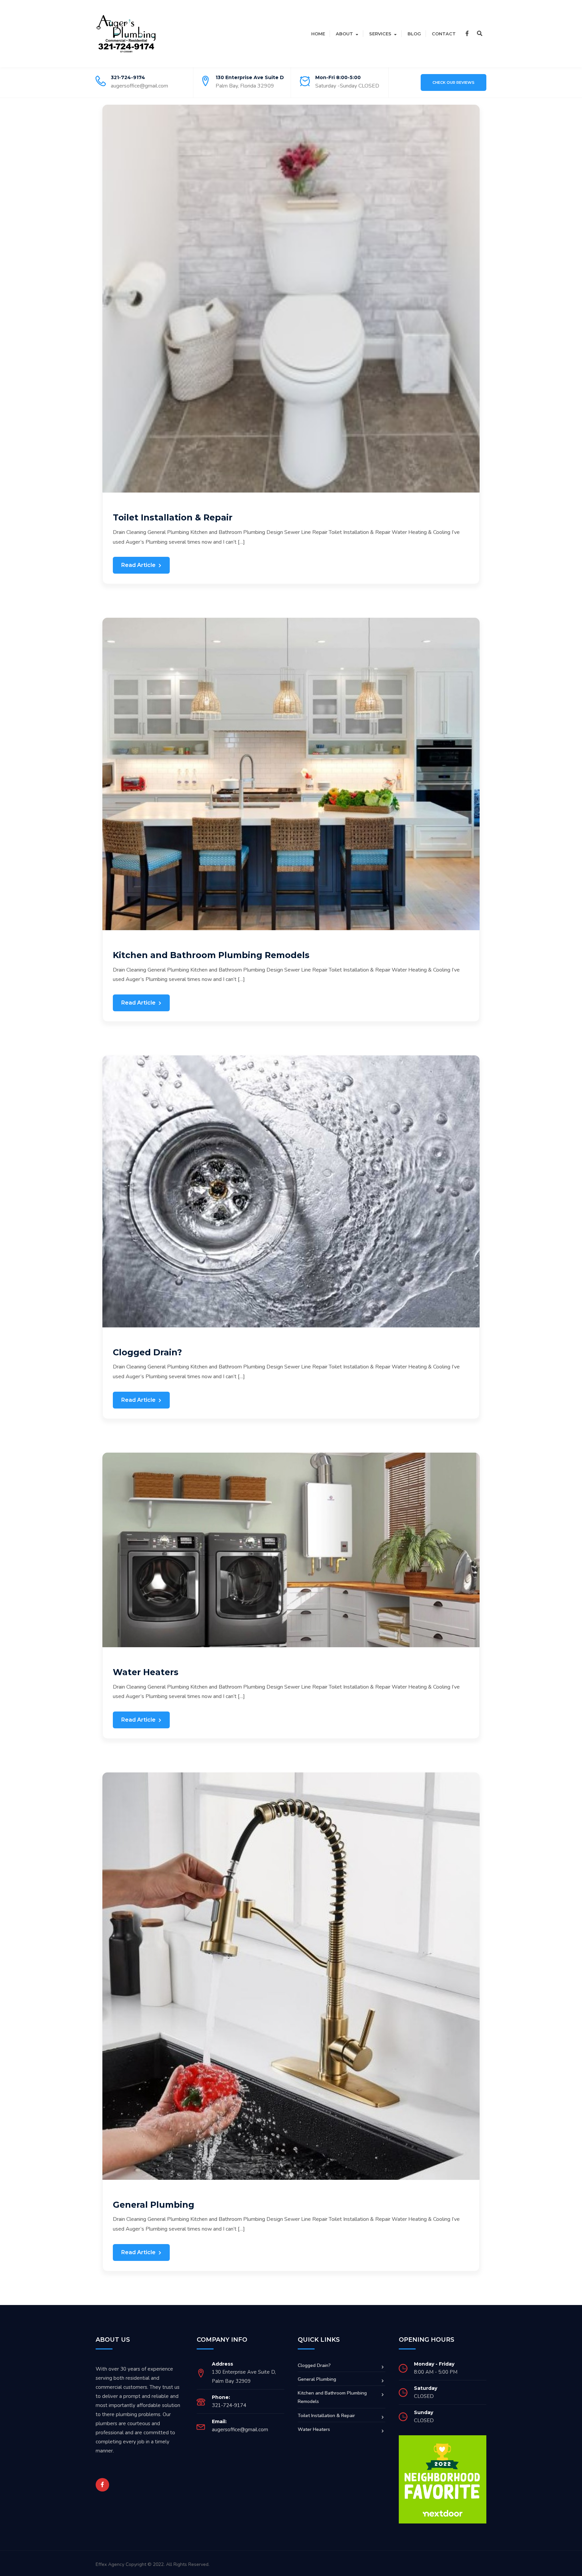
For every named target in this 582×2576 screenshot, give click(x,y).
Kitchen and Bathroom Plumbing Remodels (211, 955)
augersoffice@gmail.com (139, 86)
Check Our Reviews (454, 82)
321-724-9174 (128, 77)
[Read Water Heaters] (291, 1550)
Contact (444, 34)
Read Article (139, 565)
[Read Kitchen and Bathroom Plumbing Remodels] (291, 774)
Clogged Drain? (147, 1352)
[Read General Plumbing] (291, 1976)
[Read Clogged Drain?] (291, 1191)
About (344, 34)
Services (380, 34)
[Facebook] (467, 34)
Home (318, 34)
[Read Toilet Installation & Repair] (291, 298)
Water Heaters (146, 1672)
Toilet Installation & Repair (173, 517)
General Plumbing (154, 2205)
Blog (414, 34)
